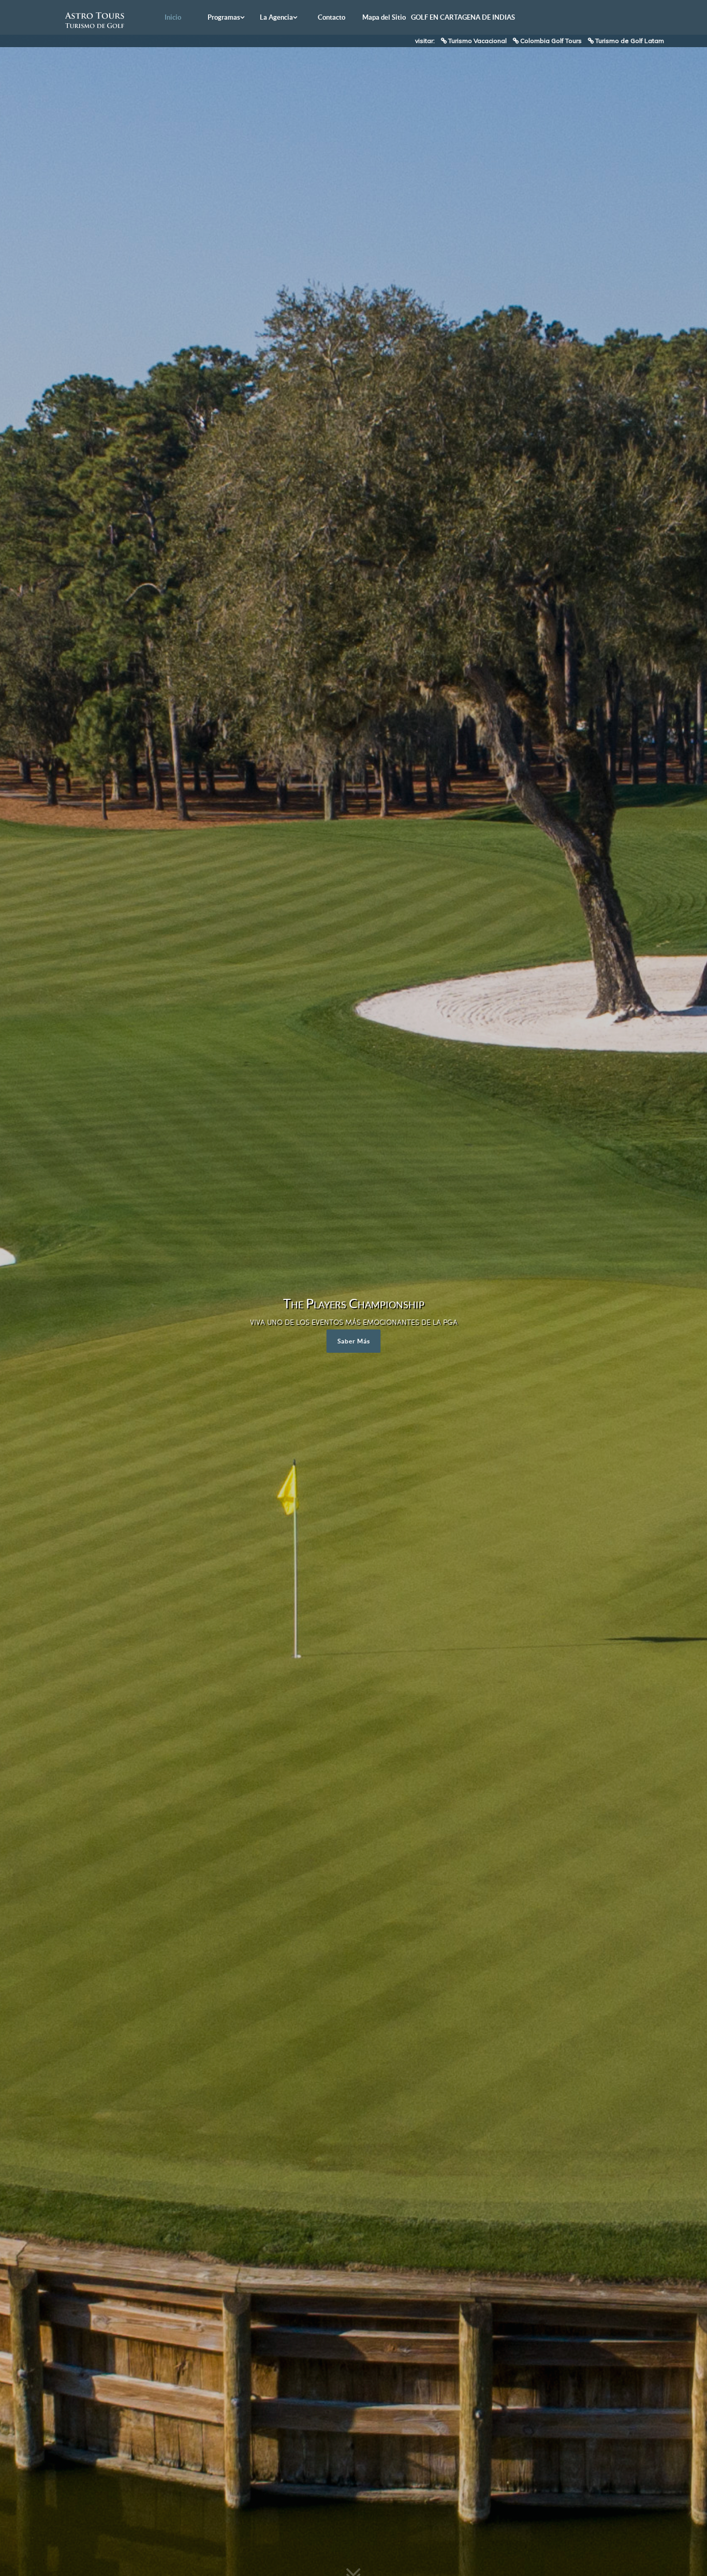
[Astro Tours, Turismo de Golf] (95, 20)
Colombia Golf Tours (551, 41)
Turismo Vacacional (477, 41)
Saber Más (354, 1341)
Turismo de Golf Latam (630, 41)
